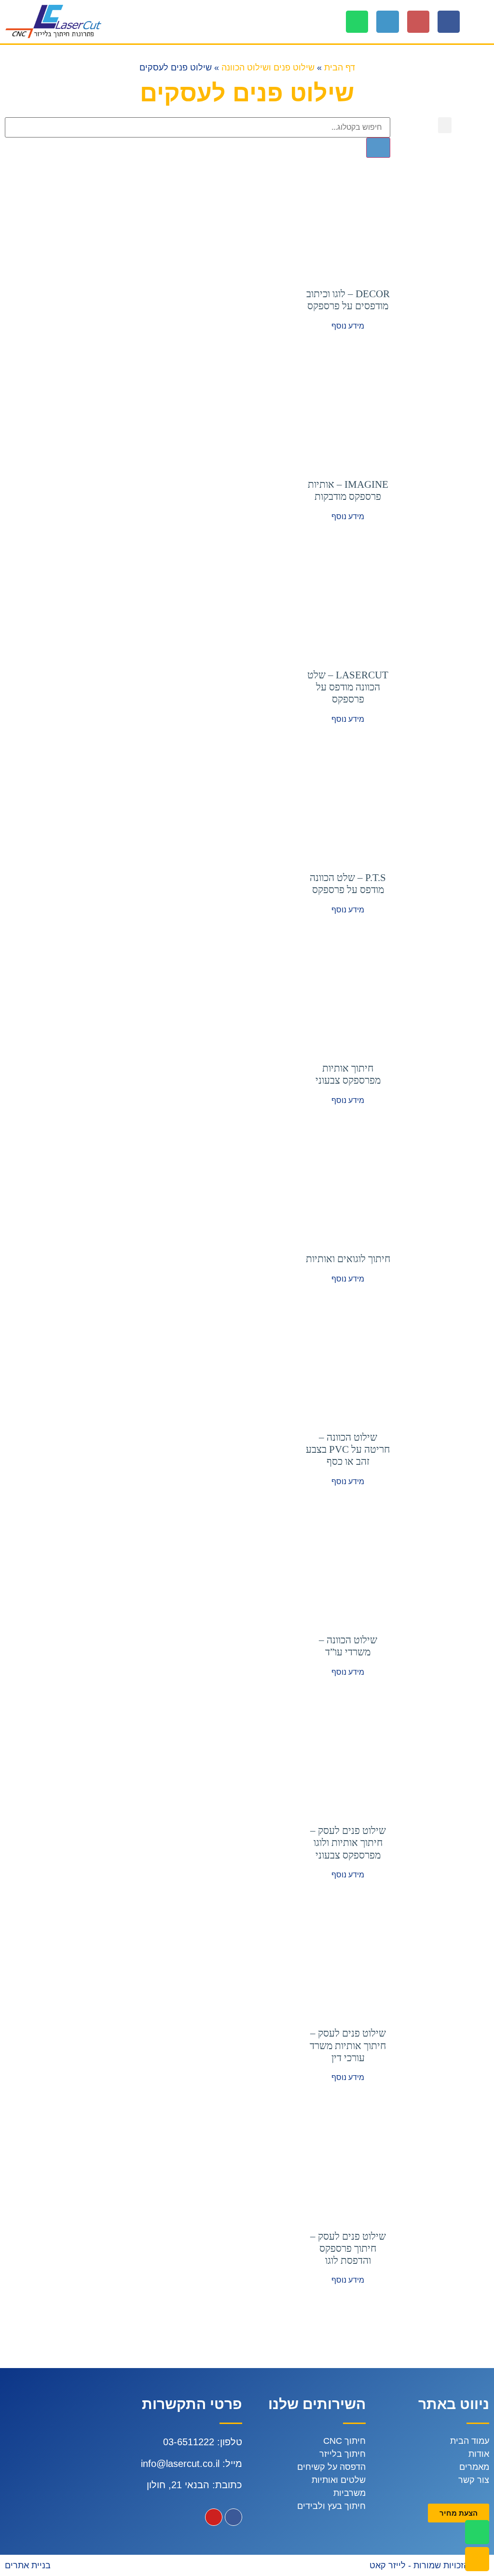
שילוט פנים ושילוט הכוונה (268, 68)
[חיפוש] (378, 148)
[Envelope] (477, 2559)
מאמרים (474, 2467)
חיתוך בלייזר (343, 2454)
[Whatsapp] (357, 22)
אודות (479, 2454)
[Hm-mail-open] (418, 22)
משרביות (350, 2493)
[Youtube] (214, 2517)
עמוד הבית (470, 2441)
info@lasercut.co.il (180, 2464)
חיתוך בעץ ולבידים (331, 2506)
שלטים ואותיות (339, 2480)
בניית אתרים (28, 2565)
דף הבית (340, 68)
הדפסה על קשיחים (331, 2467)
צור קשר (474, 2480)
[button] (482, 21)
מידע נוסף (348, 326)
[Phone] (387, 22)
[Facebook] (449, 22)
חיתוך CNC (344, 2441)
